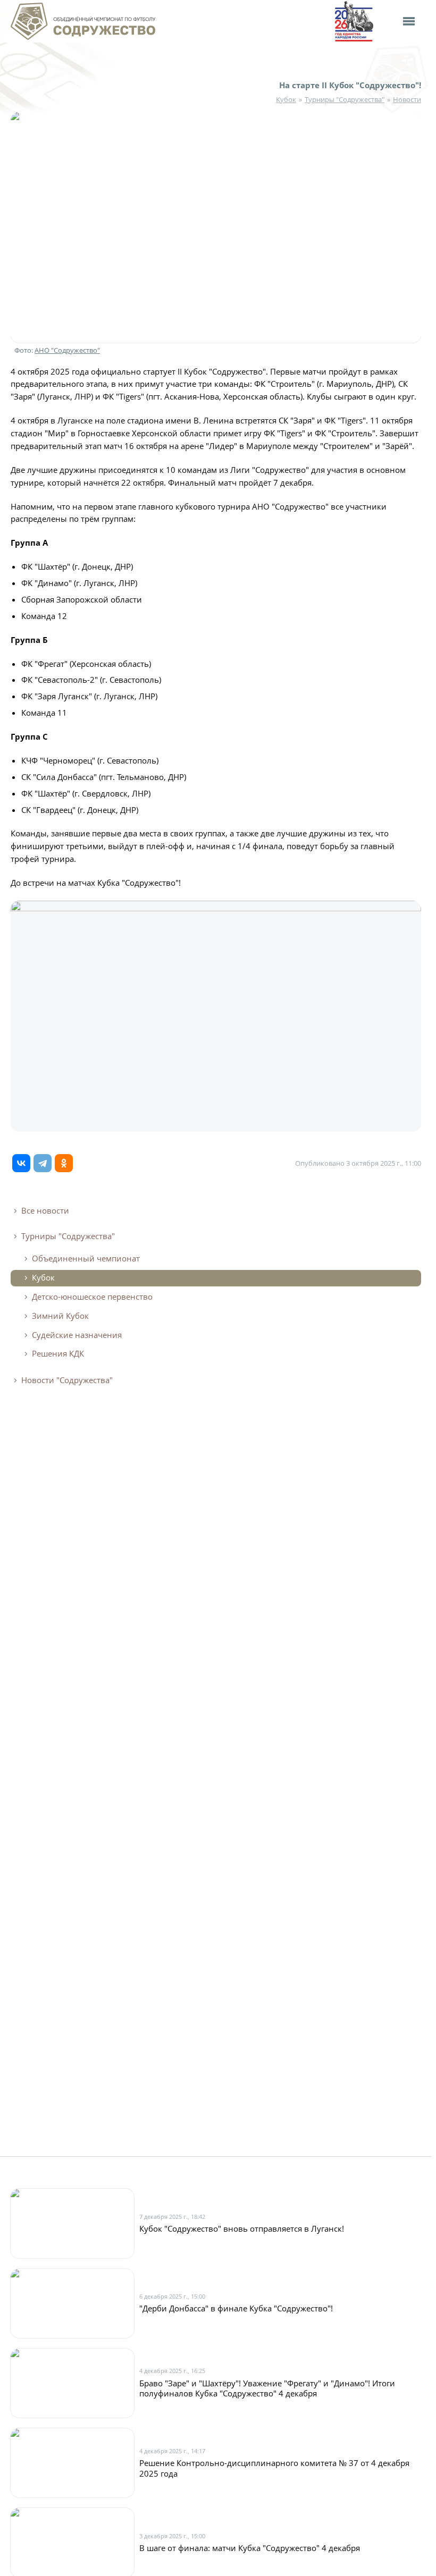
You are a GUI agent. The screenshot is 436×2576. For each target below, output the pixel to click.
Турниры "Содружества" (345, 100)
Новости (407, 100)
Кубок (286, 100)
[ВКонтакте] (21, 1163)
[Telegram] (43, 1163)
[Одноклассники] (64, 1163)
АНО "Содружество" (67, 350)
